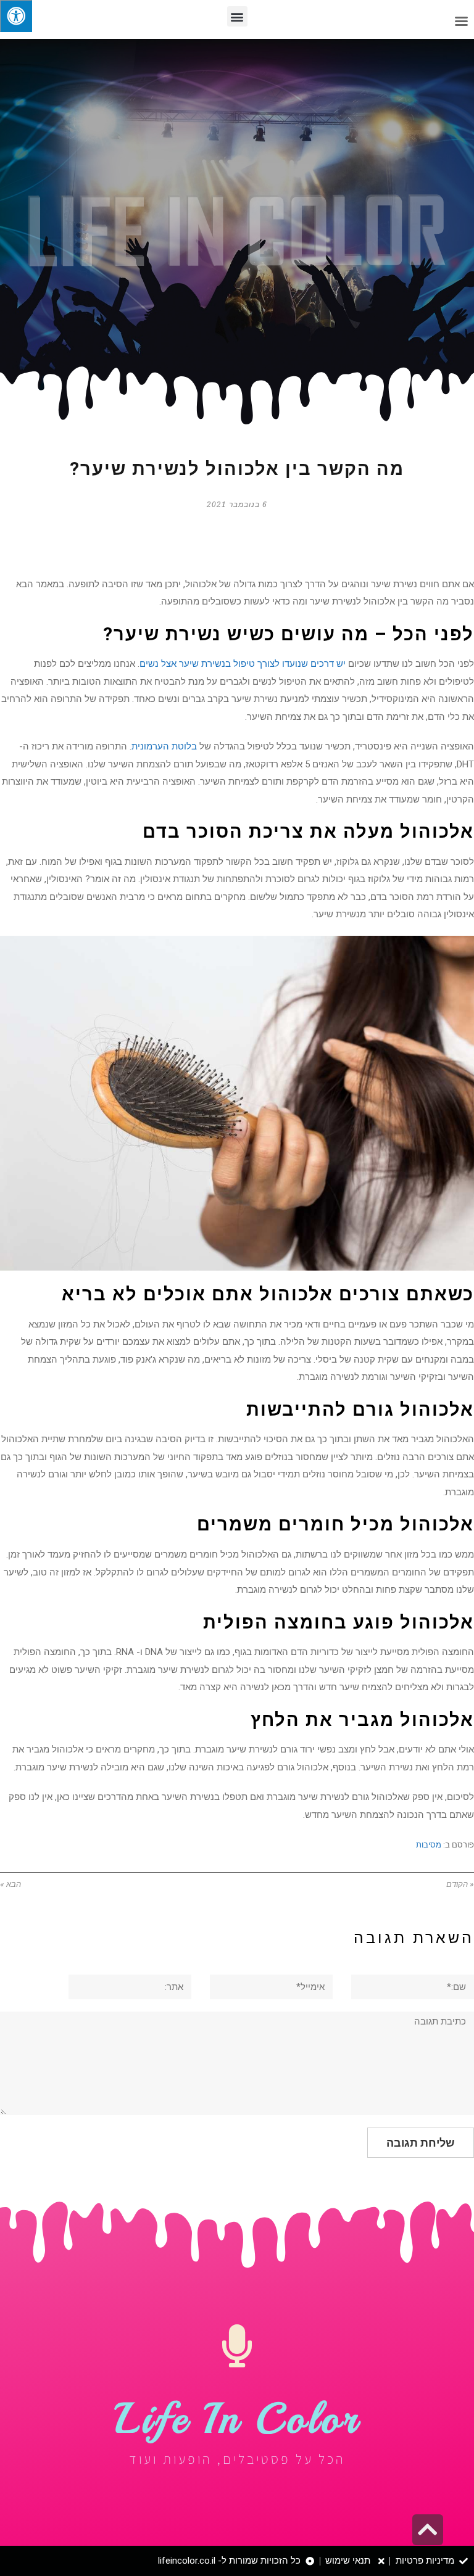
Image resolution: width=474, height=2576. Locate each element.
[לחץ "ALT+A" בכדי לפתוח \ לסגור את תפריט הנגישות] (16, 16)
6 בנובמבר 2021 (237, 505)
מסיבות (429, 1845)
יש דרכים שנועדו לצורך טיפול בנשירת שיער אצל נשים (243, 664)
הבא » (10, 1884)
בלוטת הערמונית (164, 746)
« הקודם (460, 1884)
